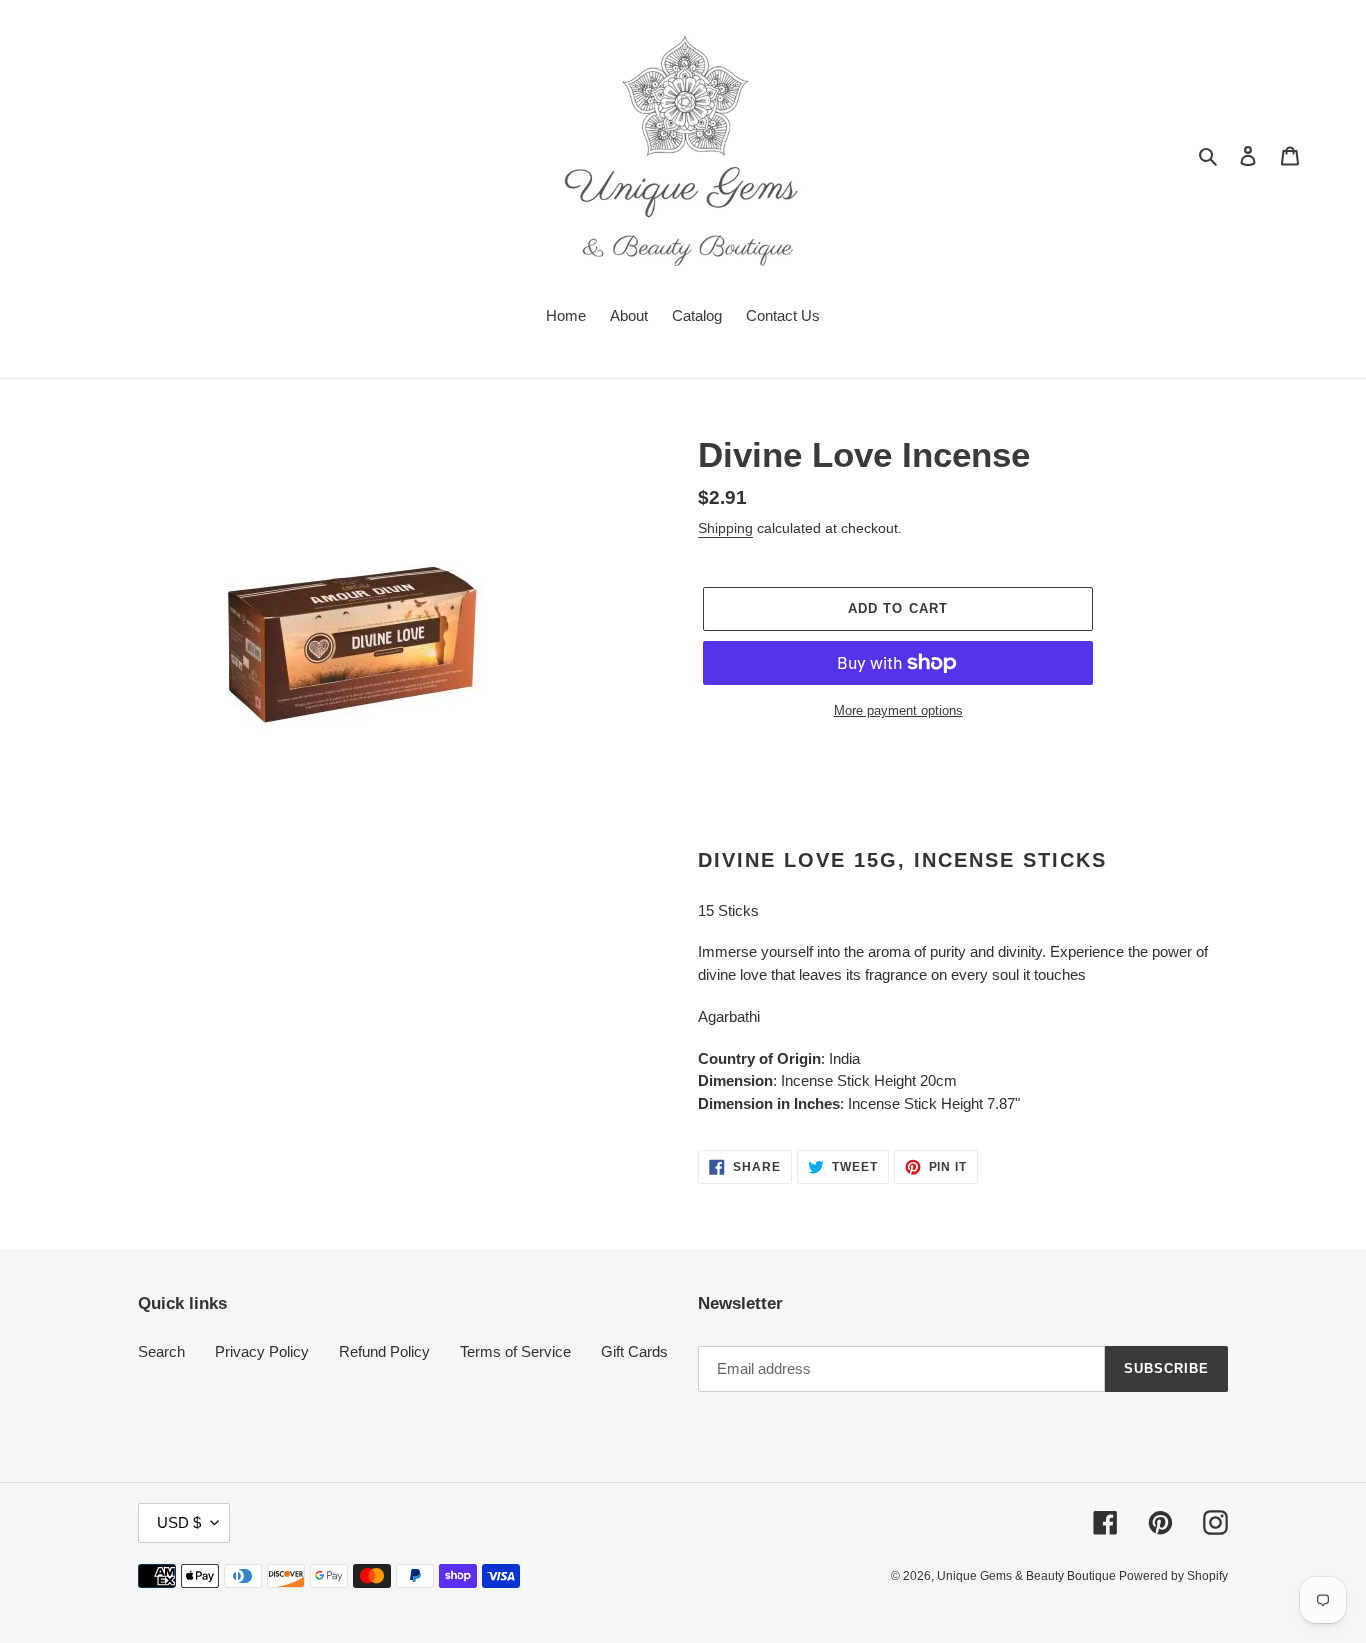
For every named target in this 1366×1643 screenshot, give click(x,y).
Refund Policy (384, 1351)
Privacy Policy (262, 1351)
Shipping (725, 528)
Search (161, 1351)
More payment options (898, 710)
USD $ (179, 1522)
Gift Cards (634, 1351)
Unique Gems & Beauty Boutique (1028, 1576)
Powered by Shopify (1173, 1576)
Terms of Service (515, 1351)
